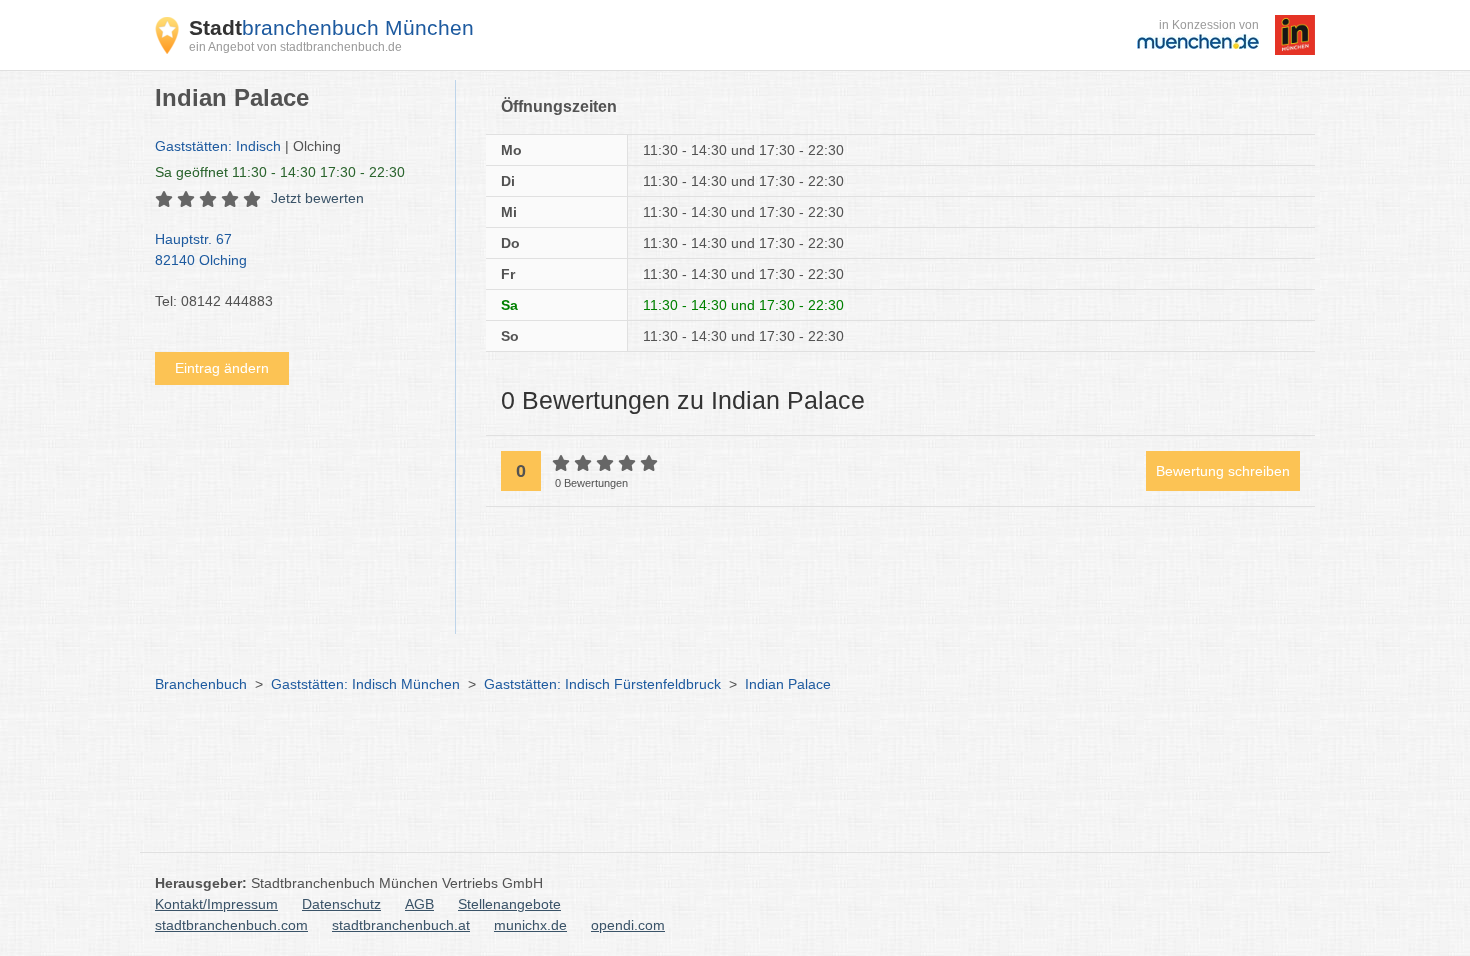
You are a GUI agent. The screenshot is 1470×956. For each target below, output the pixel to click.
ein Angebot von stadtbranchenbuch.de (295, 47)
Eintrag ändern (222, 368)
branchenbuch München (331, 27)
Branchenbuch (201, 684)
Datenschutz (341, 904)
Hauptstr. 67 (201, 249)
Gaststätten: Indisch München (365, 684)
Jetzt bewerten (317, 198)
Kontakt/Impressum (216, 904)
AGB (419, 904)
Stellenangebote (509, 904)
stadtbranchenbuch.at (401, 925)
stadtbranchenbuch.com (231, 925)
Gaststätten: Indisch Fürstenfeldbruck (602, 684)
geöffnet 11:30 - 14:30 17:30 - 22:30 (280, 172)
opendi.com (628, 925)
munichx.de (530, 925)
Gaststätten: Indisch (218, 146)
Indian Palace (788, 684)
